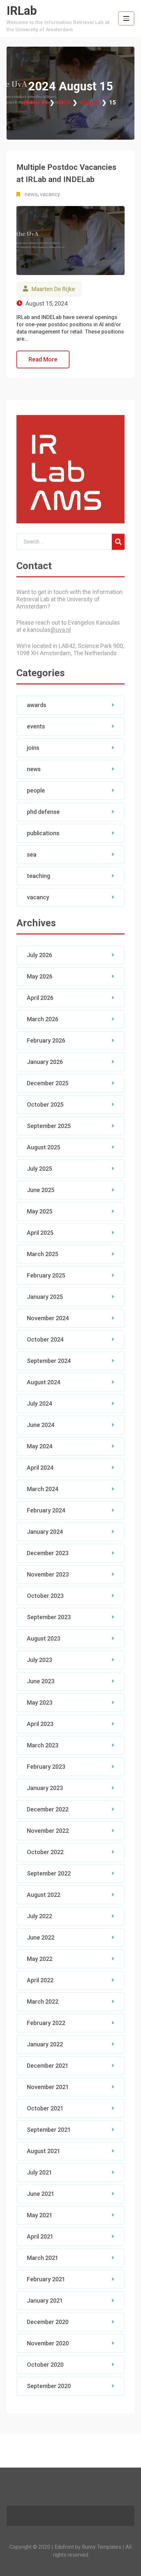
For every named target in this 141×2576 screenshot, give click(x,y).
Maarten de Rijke (53, 289)
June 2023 (41, 1681)
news (31, 194)
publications (43, 833)
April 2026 (40, 998)
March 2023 (43, 1745)
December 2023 (48, 1553)
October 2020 (45, 2365)
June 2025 (41, 1190)
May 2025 (40, 1211)
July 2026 (40, 955)
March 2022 (43, 2001)
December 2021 (48, 2066)
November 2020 (48, 2343)
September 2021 (49, 2130)
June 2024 (41, 1425)
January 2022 (45, 2044)
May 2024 (40, 1446)
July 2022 (40, 1916)
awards (37, 705)
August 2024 (44, 1382)
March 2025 (43, 1254)
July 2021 (40, 2172)
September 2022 (49, 1873)
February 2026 (46, 1040)
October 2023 (45, 1596)
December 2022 (48, 1809)
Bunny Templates (102, 2547)
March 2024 (43, 1489)
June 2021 (41, 2194)
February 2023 (46, 1767)
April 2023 (40, 1724)
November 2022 (48, 1831)
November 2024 (48, 1318)
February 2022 (46, 2023)
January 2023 (45, 1788)
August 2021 (44, 2151)
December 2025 (48, 1083)
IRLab (22, 11)
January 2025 (45, 1297)
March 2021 (43, 2258)
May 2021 (40, 2215)
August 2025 (44, 1147)
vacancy (50, 194)
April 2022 (40, 1980)
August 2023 (44, 1638)
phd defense (43, 812)
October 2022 (45, 1852)
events (36, 726)
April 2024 (40, 1468)
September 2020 (49, 2386)
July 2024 (40, 1403)
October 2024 (45, 1339)
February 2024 (46, 1510)
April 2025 (40, 1233)
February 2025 (46, 1275)
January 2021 (45, 2300)
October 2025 (45, 1104)
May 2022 (40, 1959)
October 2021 (45, 2108)
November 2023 (48, 1574)
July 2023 (40, 1660)
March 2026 (43, 1019)
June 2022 (41, 1937)
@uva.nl (61, 630)
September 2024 (49, 1361)
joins (33, 748)
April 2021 (40, 2236)
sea (32, 854)
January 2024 (45, 1532)
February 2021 (46, 2279)
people (36, 790)
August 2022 (44, 1895)
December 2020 (48, 2322)
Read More (43, 359)
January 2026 (45, 1062)
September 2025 (49, 1126)
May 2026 (40, 976)
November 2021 (48, 2087)
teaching (39, 876)
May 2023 (40, 1702)
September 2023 (49, 1617)
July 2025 (40, 1169)
